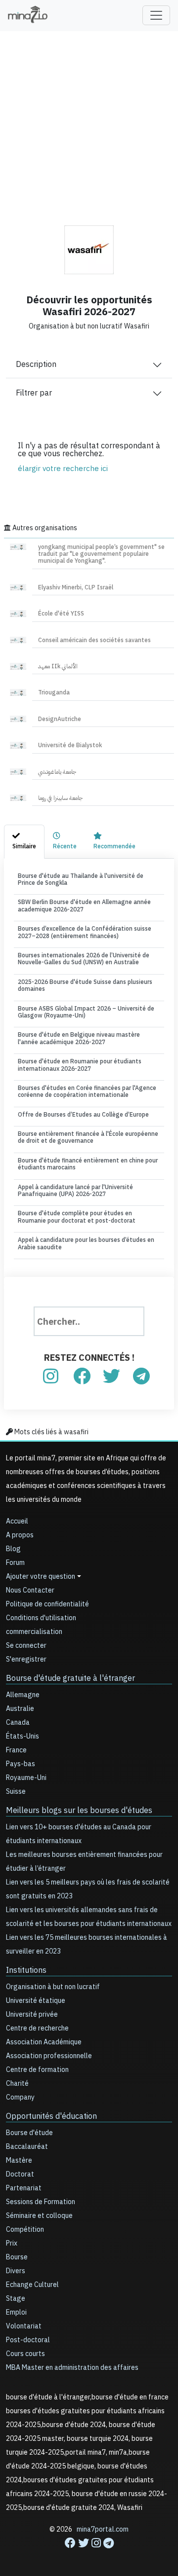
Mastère (19, 2160)
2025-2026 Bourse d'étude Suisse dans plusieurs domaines (85, 985)
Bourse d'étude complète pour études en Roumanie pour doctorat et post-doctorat (77, 1217)
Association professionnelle (49, 2056)
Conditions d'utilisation (41, 1618)
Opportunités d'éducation (51, 2116)
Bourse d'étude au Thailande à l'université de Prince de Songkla (81, 879)
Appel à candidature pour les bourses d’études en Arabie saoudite (86, 1243)
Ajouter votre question (41, 1577)
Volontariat (24, 2326)
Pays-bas (21, 1764)
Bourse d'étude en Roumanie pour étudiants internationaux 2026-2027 (80, 1065)
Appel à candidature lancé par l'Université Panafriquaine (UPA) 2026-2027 (75, 1191)
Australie (20, 1709)
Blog (13, 1549)
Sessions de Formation (41, 2202)
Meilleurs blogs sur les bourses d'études (79, 1811)
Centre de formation (37, 2070)
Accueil (17, 1521)
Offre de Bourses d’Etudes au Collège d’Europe (83, 1115)
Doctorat (20, 2174)
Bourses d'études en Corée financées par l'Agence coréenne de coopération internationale (87, 1091)
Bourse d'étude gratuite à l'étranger (70, 1678)
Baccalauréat (27, 2147)
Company (20, 2097)
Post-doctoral (28, 2340)
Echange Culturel (32, 2285)
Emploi (16, 2312)
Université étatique (36, 2001)
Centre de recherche (37, 2028)
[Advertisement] (89, 121)
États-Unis (22, 1736)
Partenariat (24, 2188)
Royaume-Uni (26, 1778)
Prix (12, 2243)
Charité (17, 2084)
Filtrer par (34, 393)
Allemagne (23, 1695)
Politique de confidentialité (47, 1604)
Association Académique (44, 2042)
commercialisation (34, 1632)
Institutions (26, 1970)
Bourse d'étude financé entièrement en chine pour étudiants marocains (88, 1164)
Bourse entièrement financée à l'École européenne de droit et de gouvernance (88, 1137)
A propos (20, 1535)
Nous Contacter (30, 1590)
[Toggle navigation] (156, 15)
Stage (16, 2299)
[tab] (24, 841)
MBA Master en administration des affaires (72, 2368)
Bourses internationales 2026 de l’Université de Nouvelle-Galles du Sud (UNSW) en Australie (84, 959)
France (16, 1750)
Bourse (17, 2257)
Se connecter (26, 1646)
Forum (15, 1563)
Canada (18, 1723)
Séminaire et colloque (39, 2216)
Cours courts (25, 2354)
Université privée (32, 2014)
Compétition (25, 2230)
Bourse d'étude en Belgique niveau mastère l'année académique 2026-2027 (79, 1038)
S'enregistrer (26, 1659)
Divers (16, 2271)
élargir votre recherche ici (63, 469)
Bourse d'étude (29, 2133)
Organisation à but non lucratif (53, 1987)
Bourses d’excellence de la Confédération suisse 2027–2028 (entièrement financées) (85, 932)
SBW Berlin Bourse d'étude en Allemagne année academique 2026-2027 (84, 906)
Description (36, 364)
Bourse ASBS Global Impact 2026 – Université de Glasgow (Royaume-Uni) (86, 1012)
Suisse (16, 1792)
